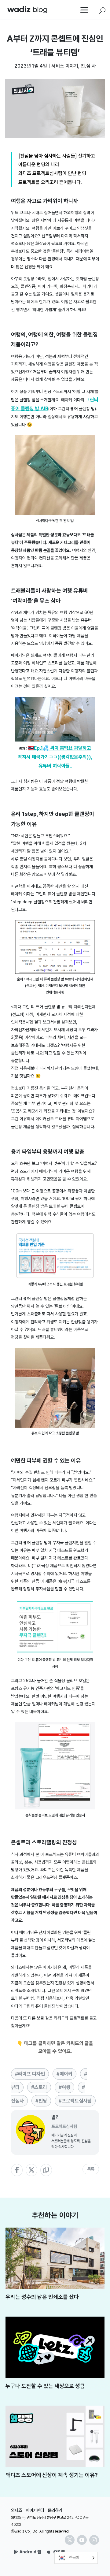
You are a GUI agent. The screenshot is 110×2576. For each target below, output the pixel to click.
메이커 (66, 2074)
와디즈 (16, 2510)
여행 (66, 2087)
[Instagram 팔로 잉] (94, 2540)
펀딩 (43, 2101)
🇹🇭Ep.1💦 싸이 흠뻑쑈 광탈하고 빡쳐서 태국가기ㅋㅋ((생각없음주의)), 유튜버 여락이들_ (55, 757)
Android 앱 (30, 2552)
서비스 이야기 (65, 66)
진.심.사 (88, 66)
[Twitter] (31, 2170)
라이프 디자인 (31, 2074)
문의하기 (55, 2510)
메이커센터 (35, 2510)
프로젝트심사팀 (77, 2101)
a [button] (84, 11)
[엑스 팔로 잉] (70, 2540)
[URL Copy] (46, 2170)
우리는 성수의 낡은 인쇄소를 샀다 (42, 2297)
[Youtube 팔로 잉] (82, 2540)
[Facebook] (17, 2170)
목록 (91, 2169)
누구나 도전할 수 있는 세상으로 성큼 (45, 2386)
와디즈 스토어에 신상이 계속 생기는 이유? (52, 2475)
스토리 (41, 2087)
